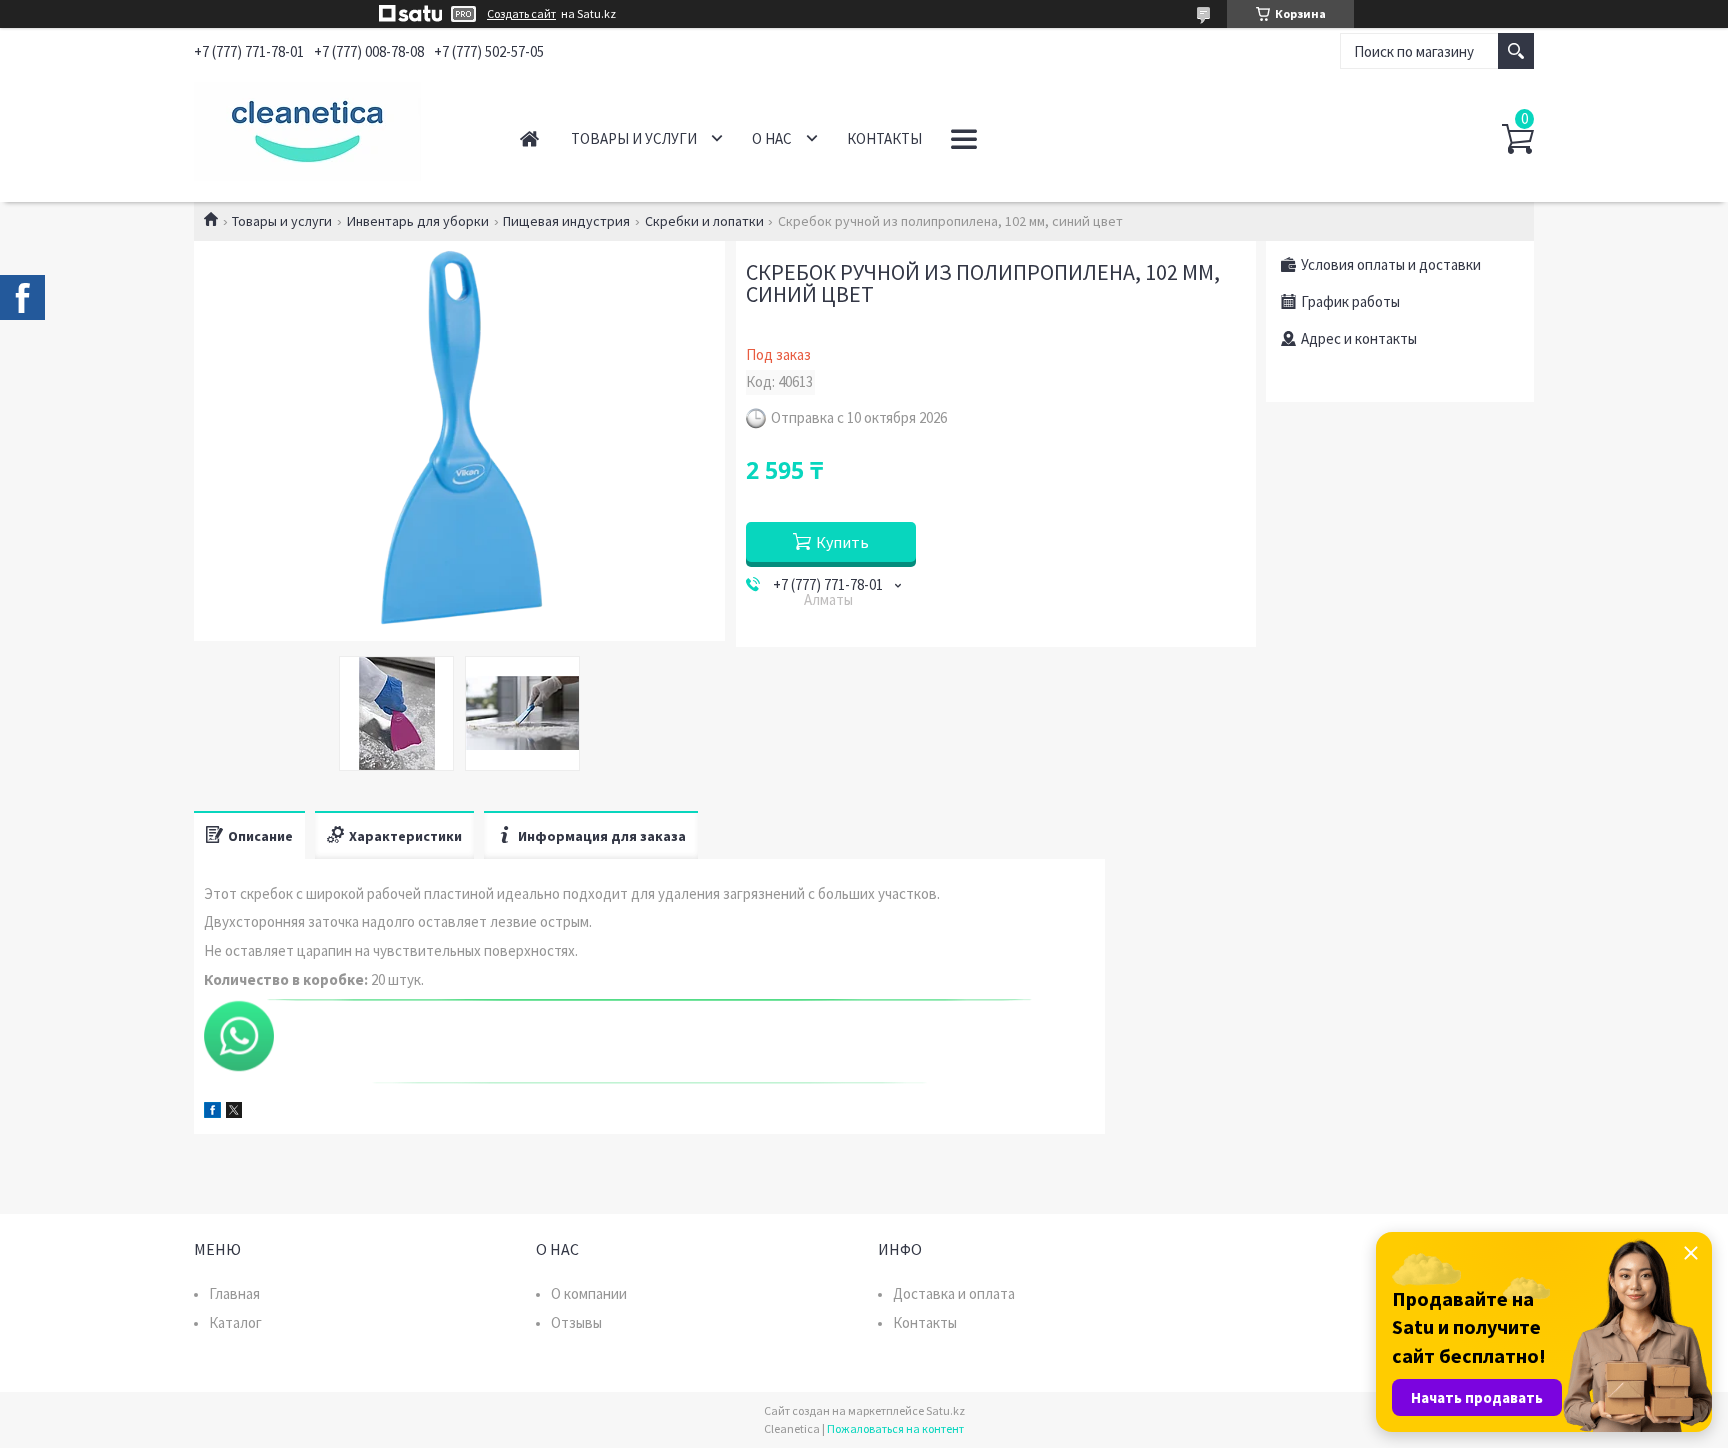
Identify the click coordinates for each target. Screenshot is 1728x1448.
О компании (589, 1293)
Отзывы (576, 1322)
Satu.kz (945, 1410)
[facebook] (212, 1112)
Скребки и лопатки (704, 221)
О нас (772, 138)
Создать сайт (521, 14)
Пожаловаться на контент (895, 1428)
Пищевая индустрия (566, 221)
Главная (529, 138)
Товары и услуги (634, 138)
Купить (842, 542)
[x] (234, 1112)
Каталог (235, 1322)
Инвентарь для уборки (418, 221)
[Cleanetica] (334, 128)
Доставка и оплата (954, 1293)
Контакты (884, 138)
